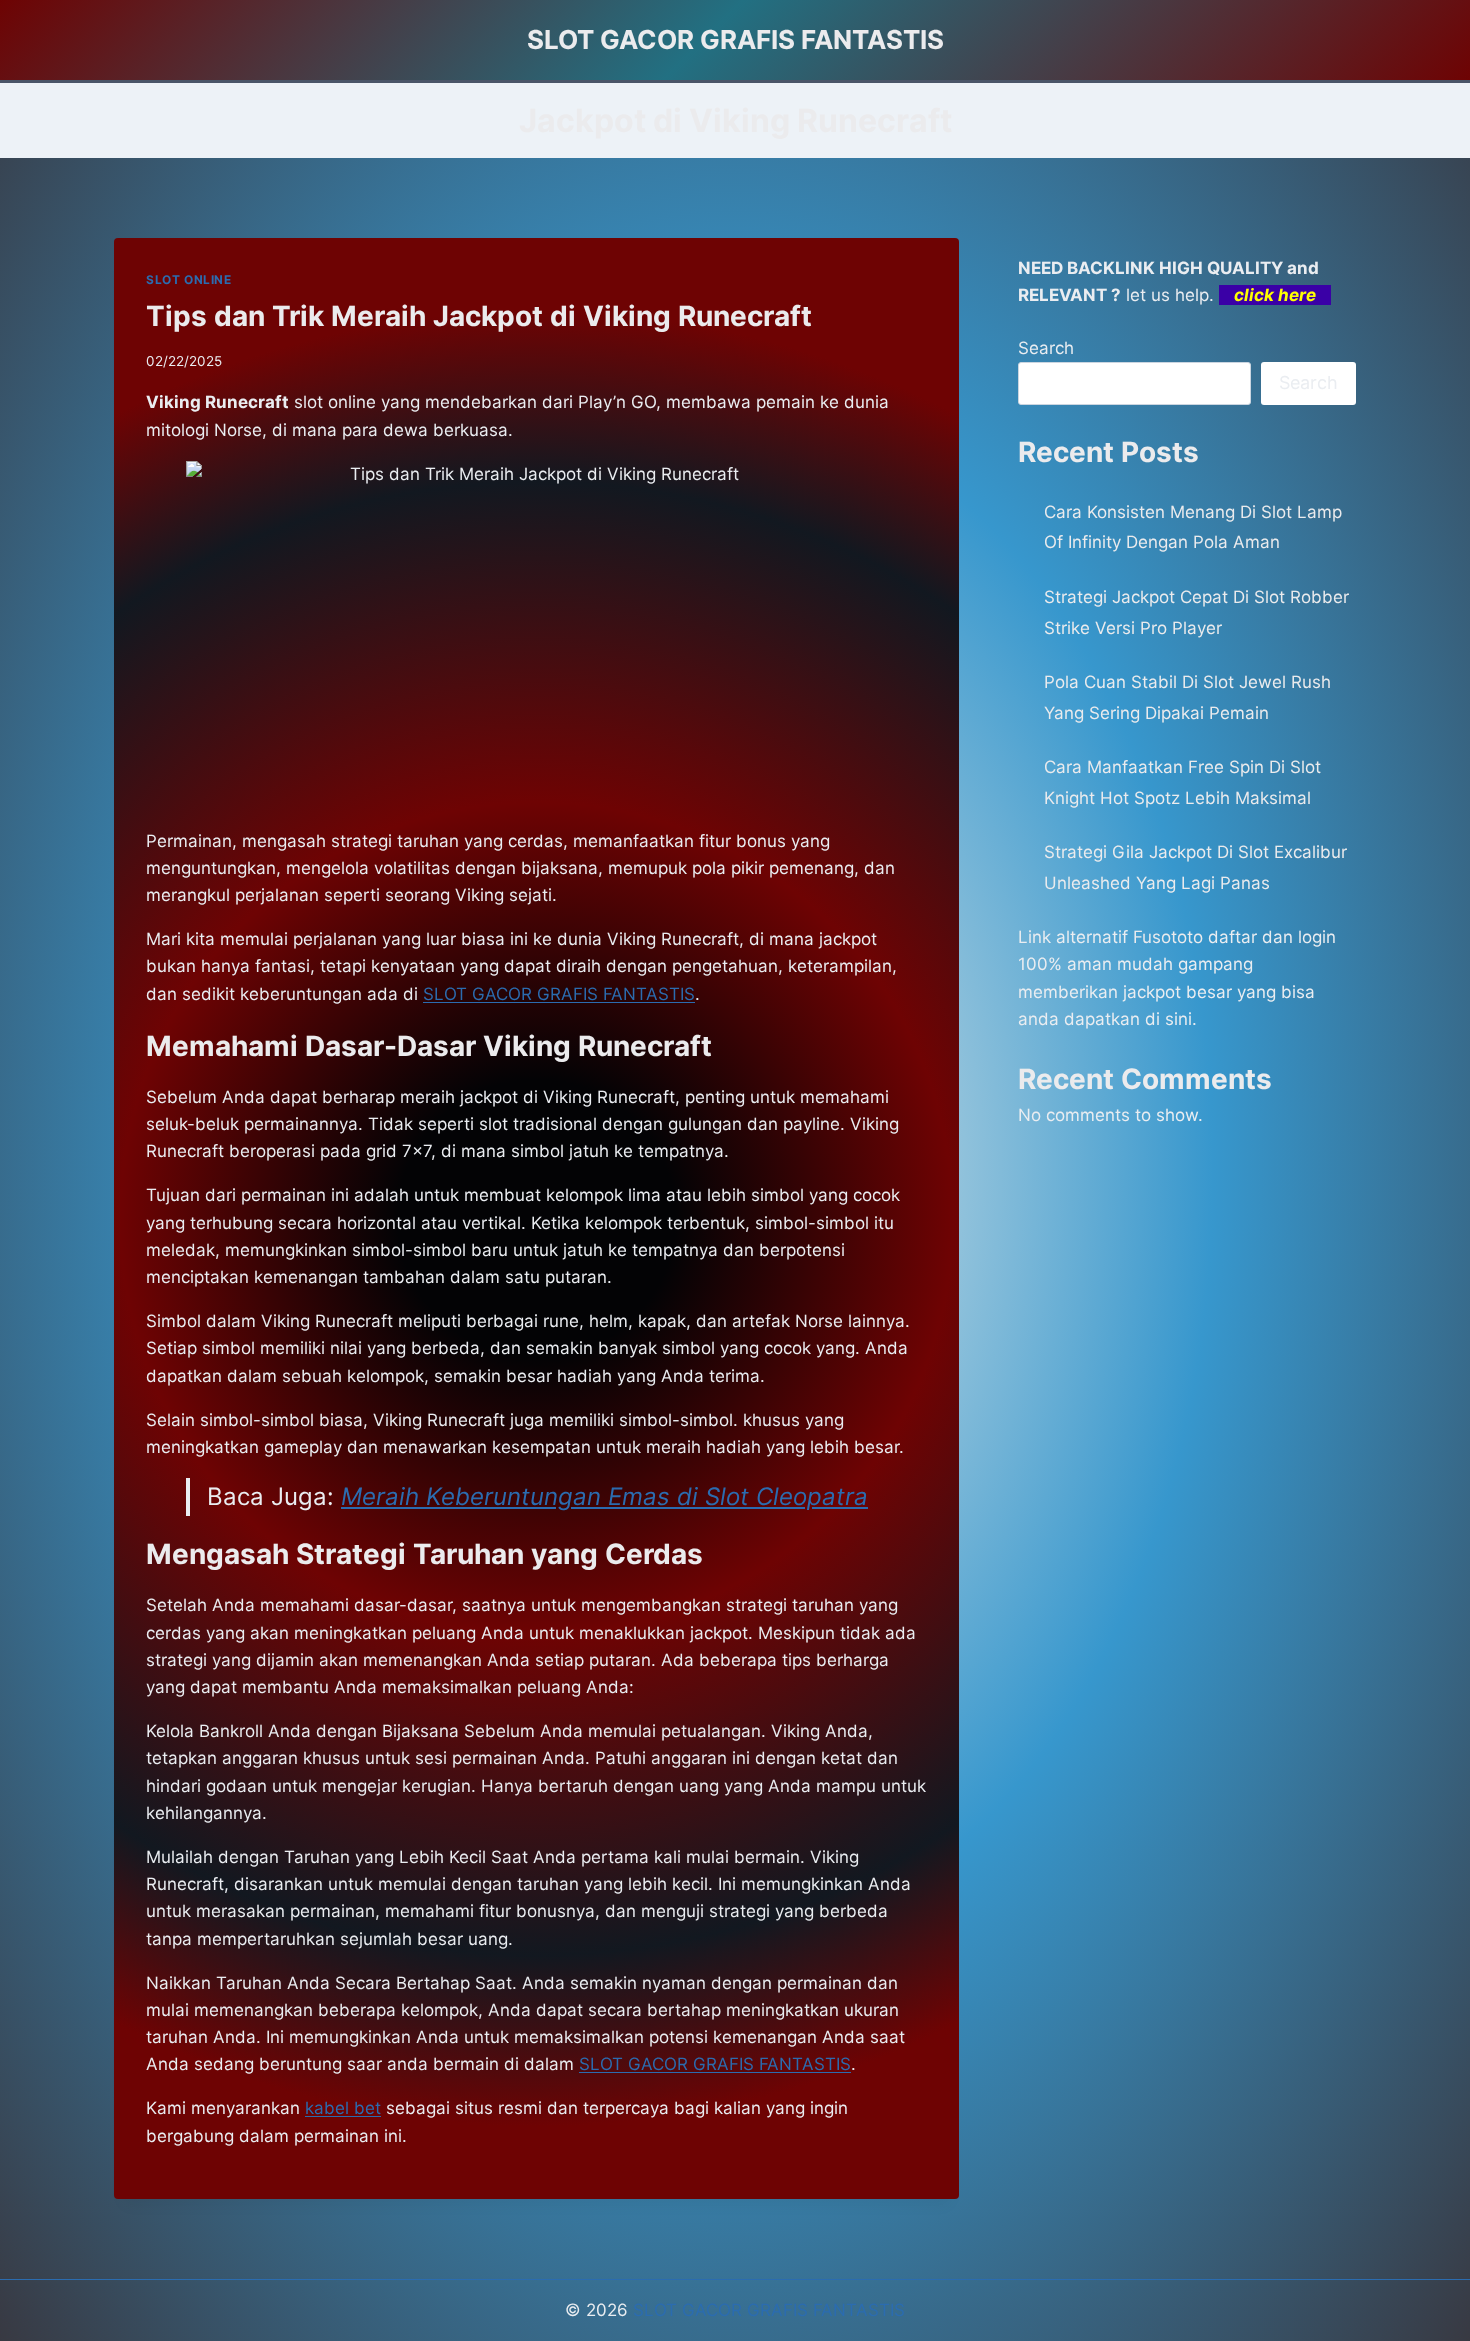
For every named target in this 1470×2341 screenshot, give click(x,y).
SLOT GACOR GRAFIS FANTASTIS (769, 2310)
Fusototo (1168, 937)
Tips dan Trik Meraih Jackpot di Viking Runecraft (479, 316)
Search (1046, 348)
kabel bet (343, 2108)
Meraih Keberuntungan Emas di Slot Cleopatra (604, 1496)
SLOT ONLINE (189, 279)
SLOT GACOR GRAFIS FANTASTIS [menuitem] (559, 994)
